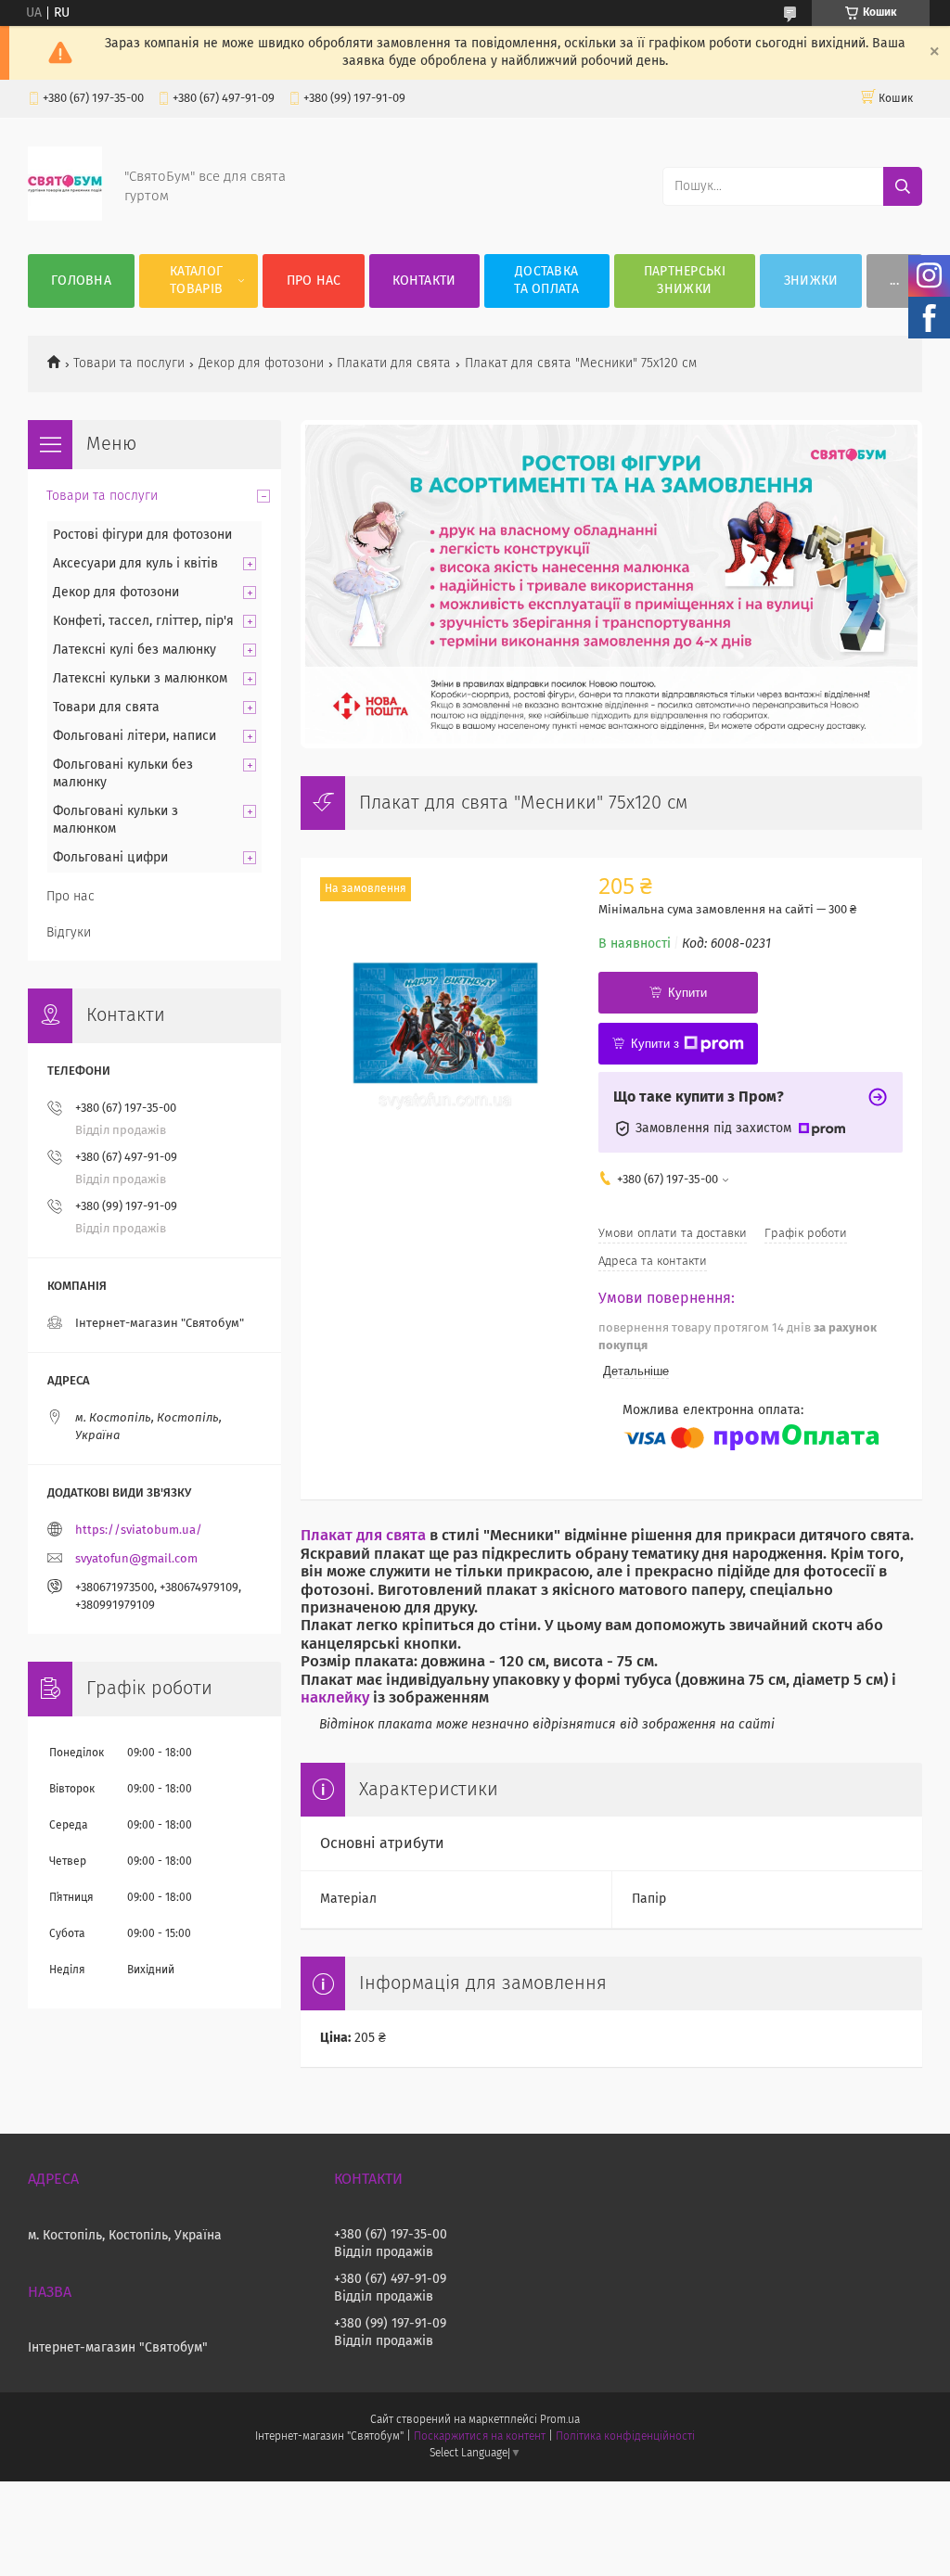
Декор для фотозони (261, 363)
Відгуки (69, 933)
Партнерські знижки (685, 281)
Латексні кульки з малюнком (140, 679)
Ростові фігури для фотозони (142, 535)
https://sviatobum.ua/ (139, 1530)
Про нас (314, 281)
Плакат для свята (363, 1536)
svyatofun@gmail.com (136, 1559)
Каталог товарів (196, 281)
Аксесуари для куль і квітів (135, 564)
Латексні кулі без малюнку (135, 650)
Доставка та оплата (546, 281)
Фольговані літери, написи (135, 736)
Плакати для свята (394, 363)
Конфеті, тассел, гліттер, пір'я (143, 621)
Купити (687, 993)
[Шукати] (903, 186)
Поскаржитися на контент (479, 2437)
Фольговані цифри (110, 858)
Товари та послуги (129, 363)
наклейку (335, 1698)
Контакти (424, 281)
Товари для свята (106, 708)
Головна (81, 281)
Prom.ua (560, 2420)
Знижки (811, 281)
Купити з (655, 1044)
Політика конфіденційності (625, 2437)
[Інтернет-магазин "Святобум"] (65, 217)
